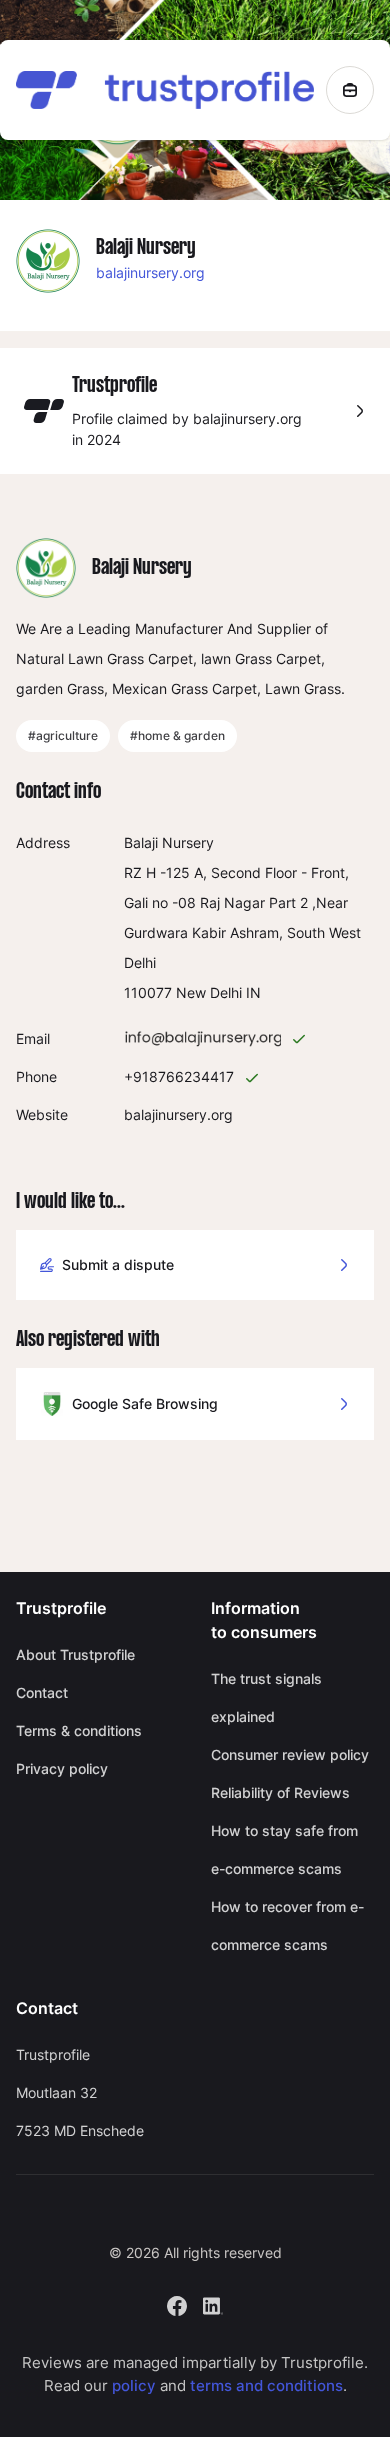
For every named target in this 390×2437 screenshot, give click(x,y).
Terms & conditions (79, 1730)
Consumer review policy (290, 1754)
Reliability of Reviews (280, 1792)
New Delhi (209, 992)
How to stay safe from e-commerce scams (284, 1849)
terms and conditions (266, 2385)
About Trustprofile (75, 1654)
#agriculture (63, 735)
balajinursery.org (150, 272)
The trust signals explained (266, 1697)
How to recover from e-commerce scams (287, 1925)
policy (134, 2385)
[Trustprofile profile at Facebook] (177, 2304)
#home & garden (177, 735)
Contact (42, 1692)
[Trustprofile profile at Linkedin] (213, 2304)
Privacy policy (62, 1768)
